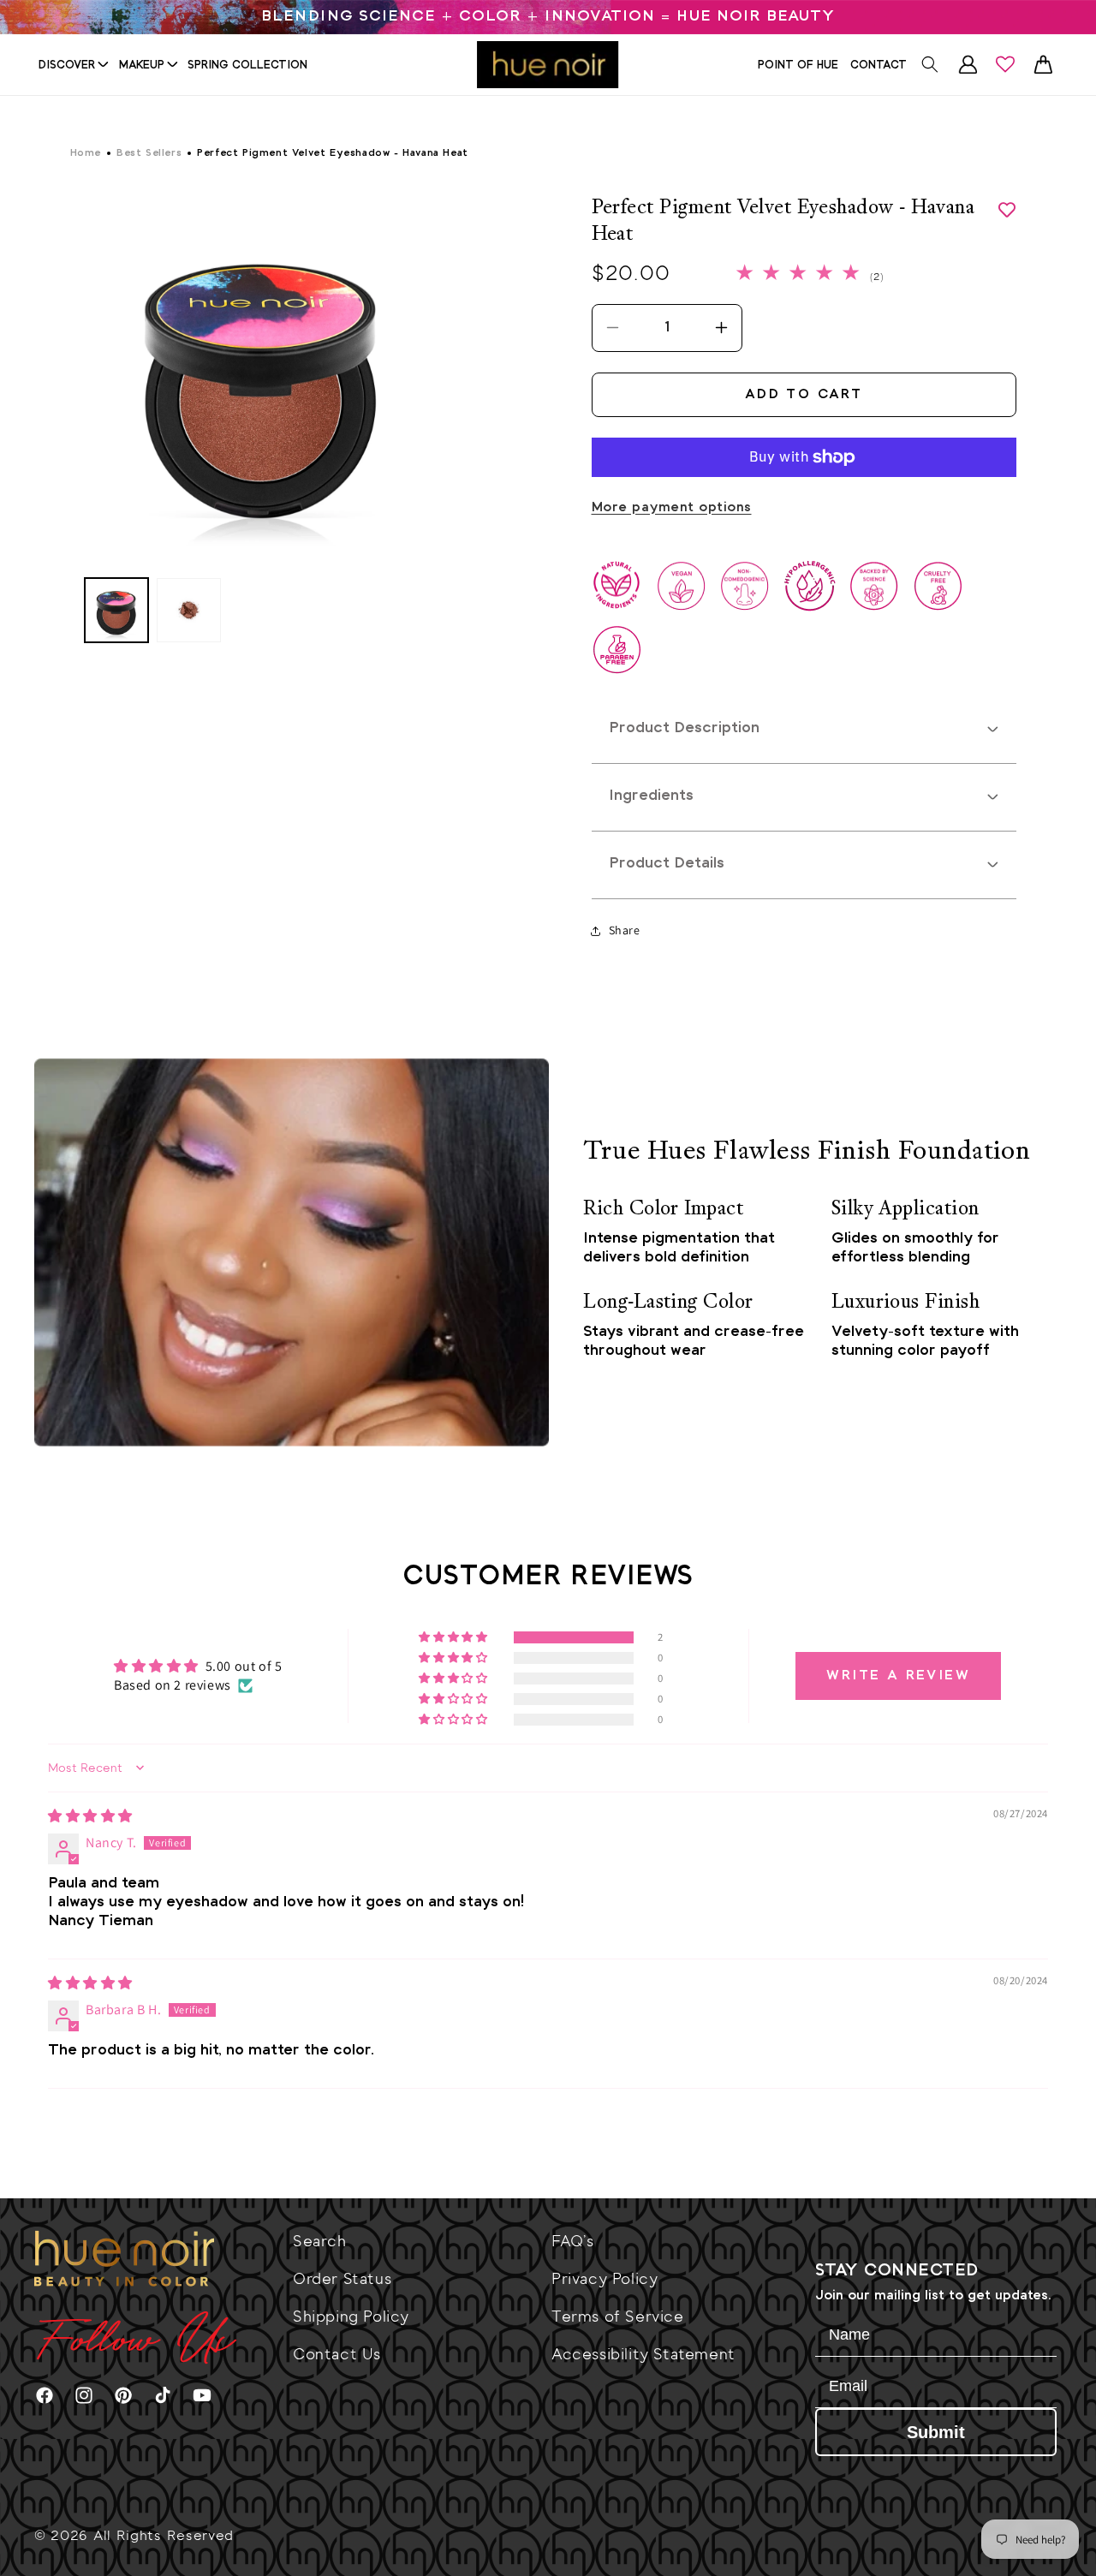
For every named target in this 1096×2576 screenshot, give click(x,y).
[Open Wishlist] (1005, 64)
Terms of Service (618, 2317)
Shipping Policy (351, 2317)
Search (320, 2241)
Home (86, 153)
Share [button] (625, 930)
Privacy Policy (605, 2279)
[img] (90, 1816)
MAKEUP (142, 66)
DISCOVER (67, 66)
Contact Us (337, 2354)
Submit (936, 2432)
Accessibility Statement (643, 2354)
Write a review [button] (898, 1676)
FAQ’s (573, 2241)
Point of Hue (798, 66)
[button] (930, 64)
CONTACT (879, 66)
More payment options (672, 507)
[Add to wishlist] (1007, 210)
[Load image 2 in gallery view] (189, 610)
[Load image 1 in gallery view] (117, 610)
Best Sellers (149, 153)
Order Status (342, 2279)
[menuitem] (73, 65)
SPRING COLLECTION (247, 66)
